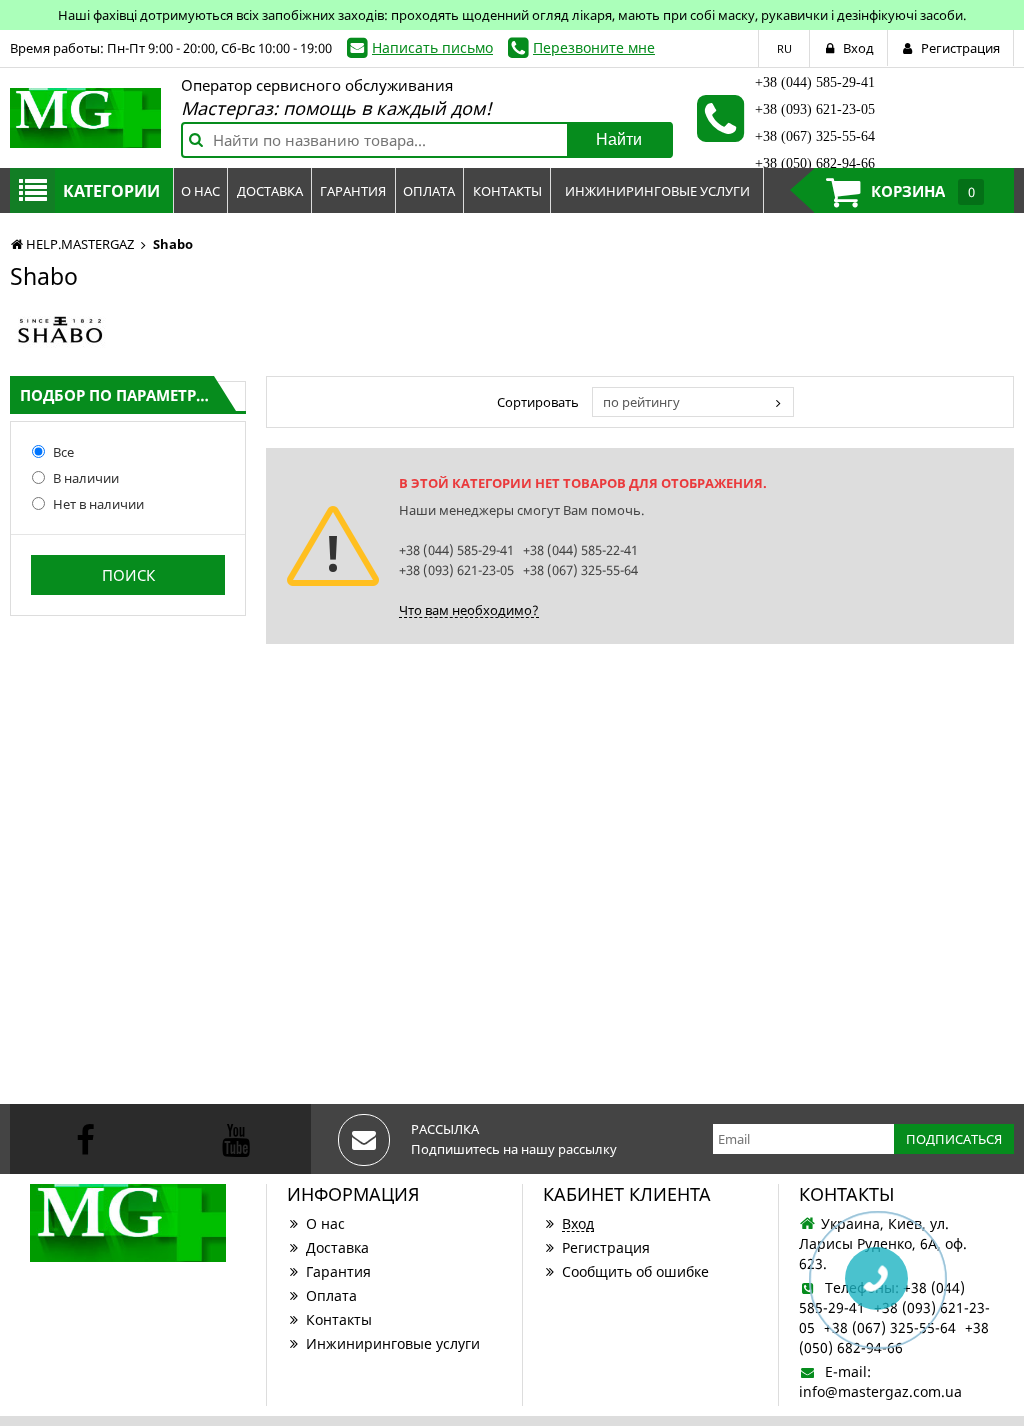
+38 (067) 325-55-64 (815, 136)
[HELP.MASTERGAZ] (85, 118)
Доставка (337, 1247)
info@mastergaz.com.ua (880, 1391)
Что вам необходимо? (469, 610)
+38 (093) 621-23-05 (815, 109)
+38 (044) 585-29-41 (815, 82)
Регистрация (606, 1247)
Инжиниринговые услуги (393, 1343)
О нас (325, 1223)
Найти (619, 139)
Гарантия (338, 1271)
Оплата (331, 1295)
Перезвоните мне (594, 47)
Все (63, 452)
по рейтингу (641, 402)
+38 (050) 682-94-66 (815, 163)
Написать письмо (432, 47)
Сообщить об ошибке (635, 1271)
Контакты (339, 1319)
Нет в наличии (98, 504)
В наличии (86, 478)
